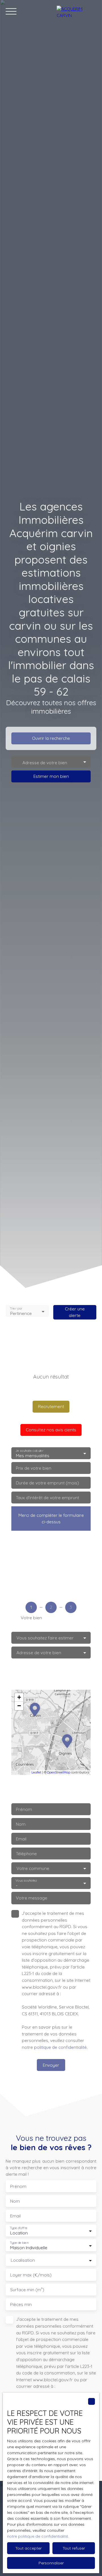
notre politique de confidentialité (38, 2536)
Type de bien (19, 2243)
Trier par (16, 1309)
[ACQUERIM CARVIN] (76, 11)
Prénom (24, 1809)
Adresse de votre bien (39, 1653)
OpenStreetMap (59, 1772)
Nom (21, 1824)
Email (21, 1839)
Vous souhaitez (26, 1880)
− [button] (19, 1706)
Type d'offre (19, 2228)
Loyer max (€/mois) (31, 2275)
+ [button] (19, 1697)
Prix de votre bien (34, 1468)
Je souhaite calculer (29, 1451)
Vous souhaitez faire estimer (45, 1638)
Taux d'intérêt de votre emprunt (47, 1498)
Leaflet (36, 1772)
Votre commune (33, 1868)
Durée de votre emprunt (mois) (47, 1483)
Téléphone (26, 1854)
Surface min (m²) (27, 2290)
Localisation (23, 2260)
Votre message (32, 1898)
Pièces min (21, 2304)
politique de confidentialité (60, 2047)
